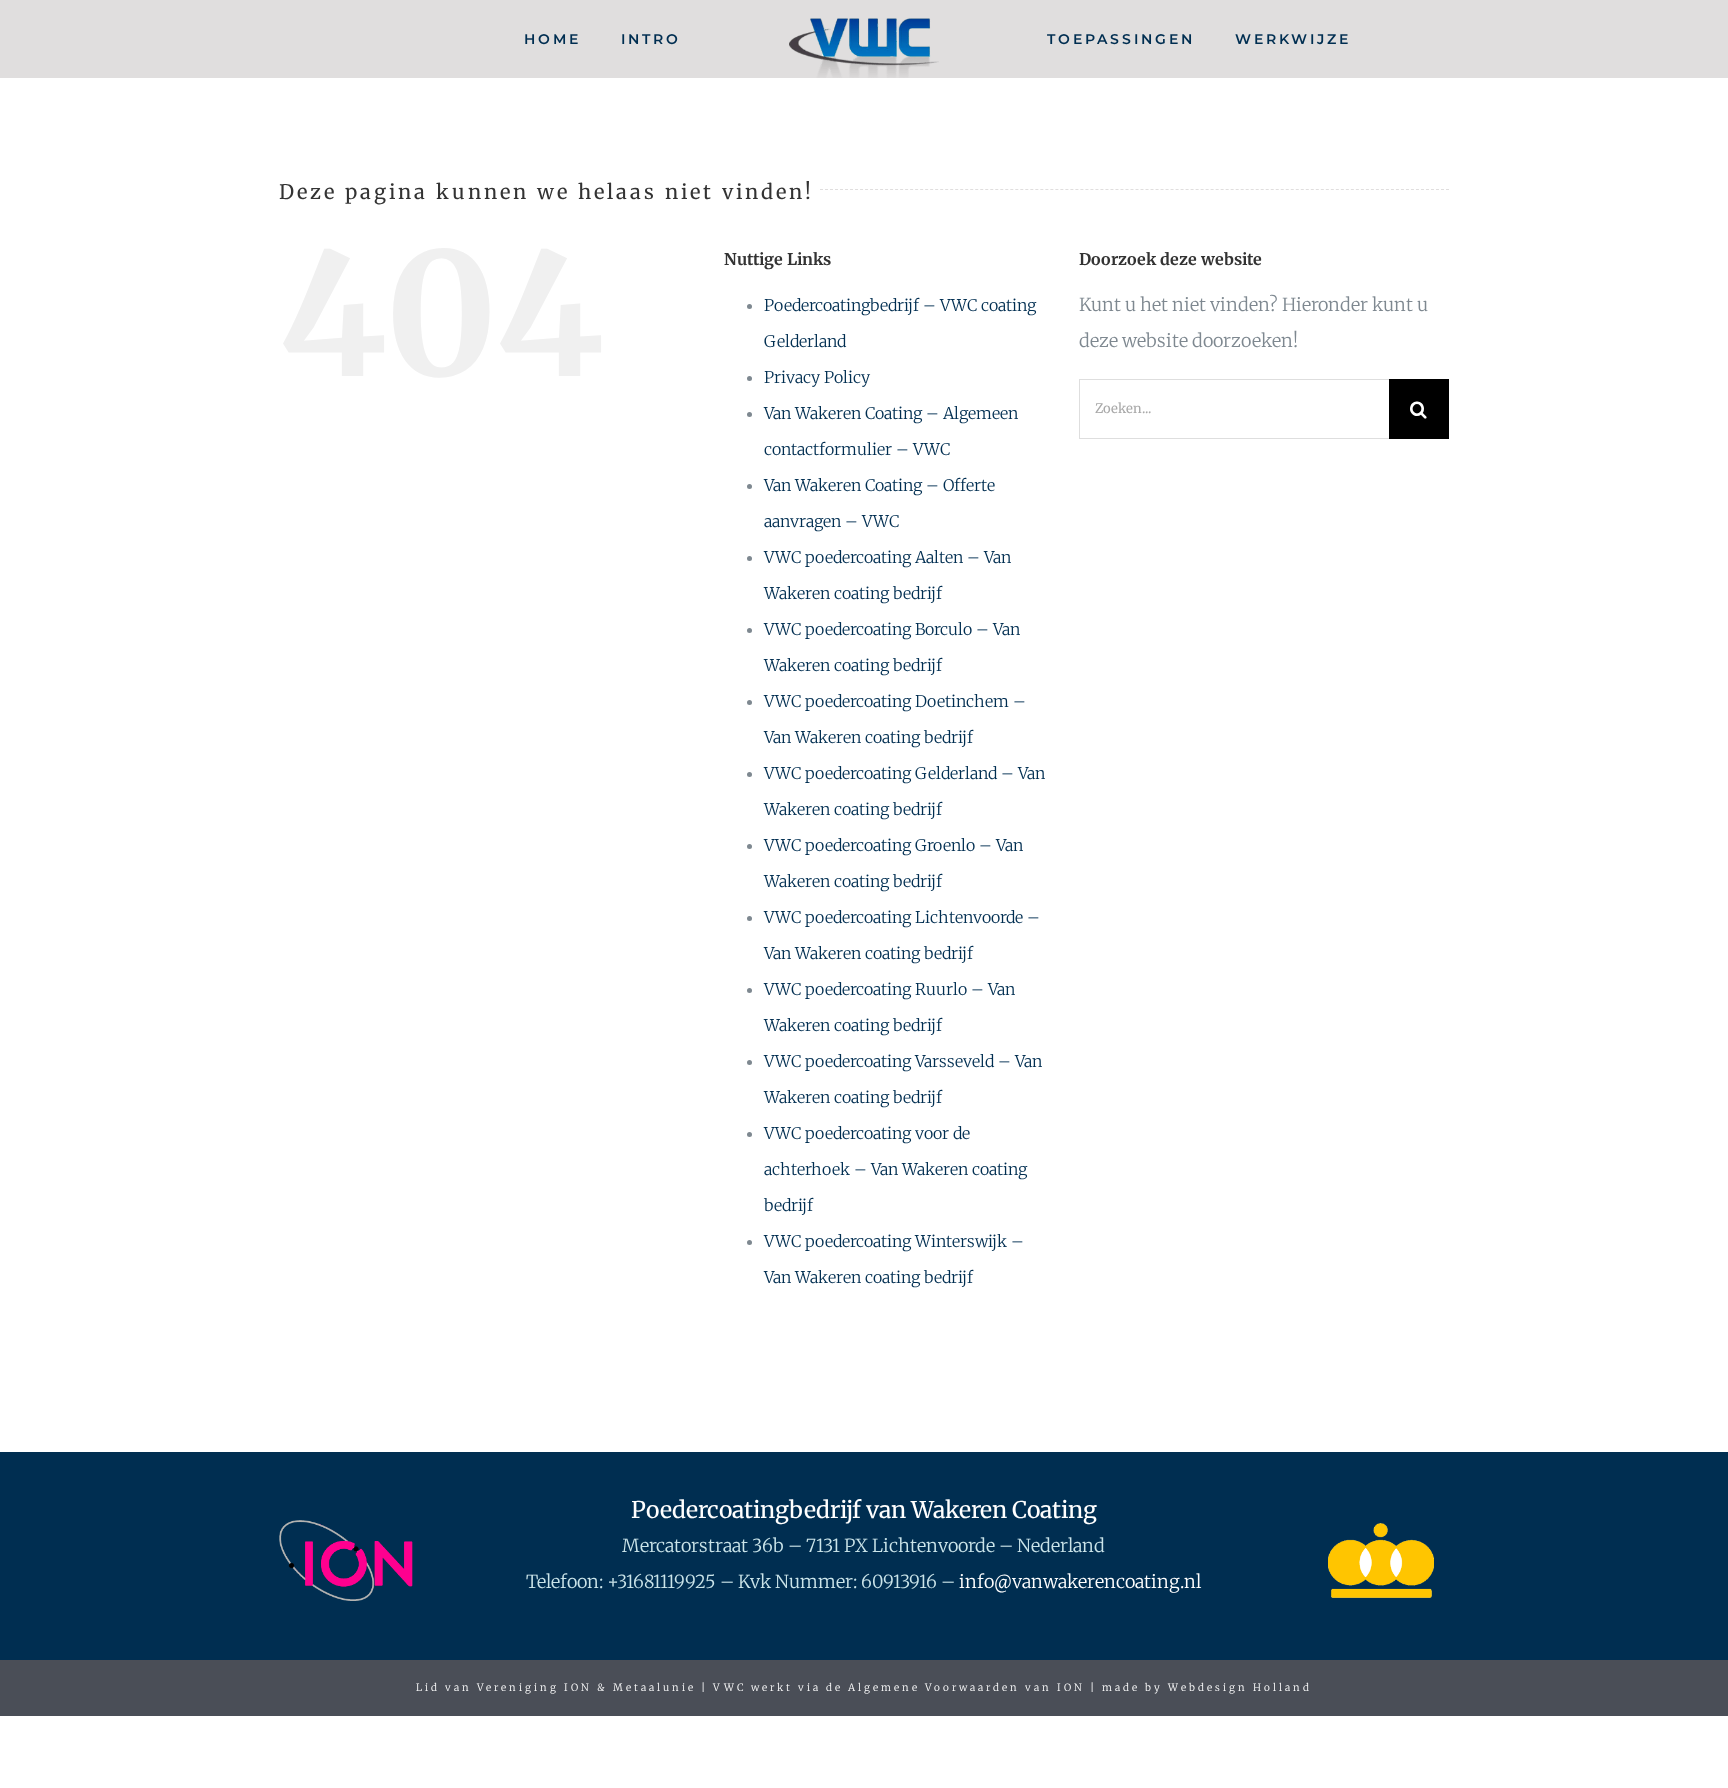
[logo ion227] (347, 1528)
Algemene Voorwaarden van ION (966, 1687)
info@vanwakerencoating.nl (1080, 1581)
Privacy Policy (817, 377)
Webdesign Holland (1240, 1687)
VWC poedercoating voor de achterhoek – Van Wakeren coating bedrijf (895, 1169)
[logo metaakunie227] (1381, 1528)
